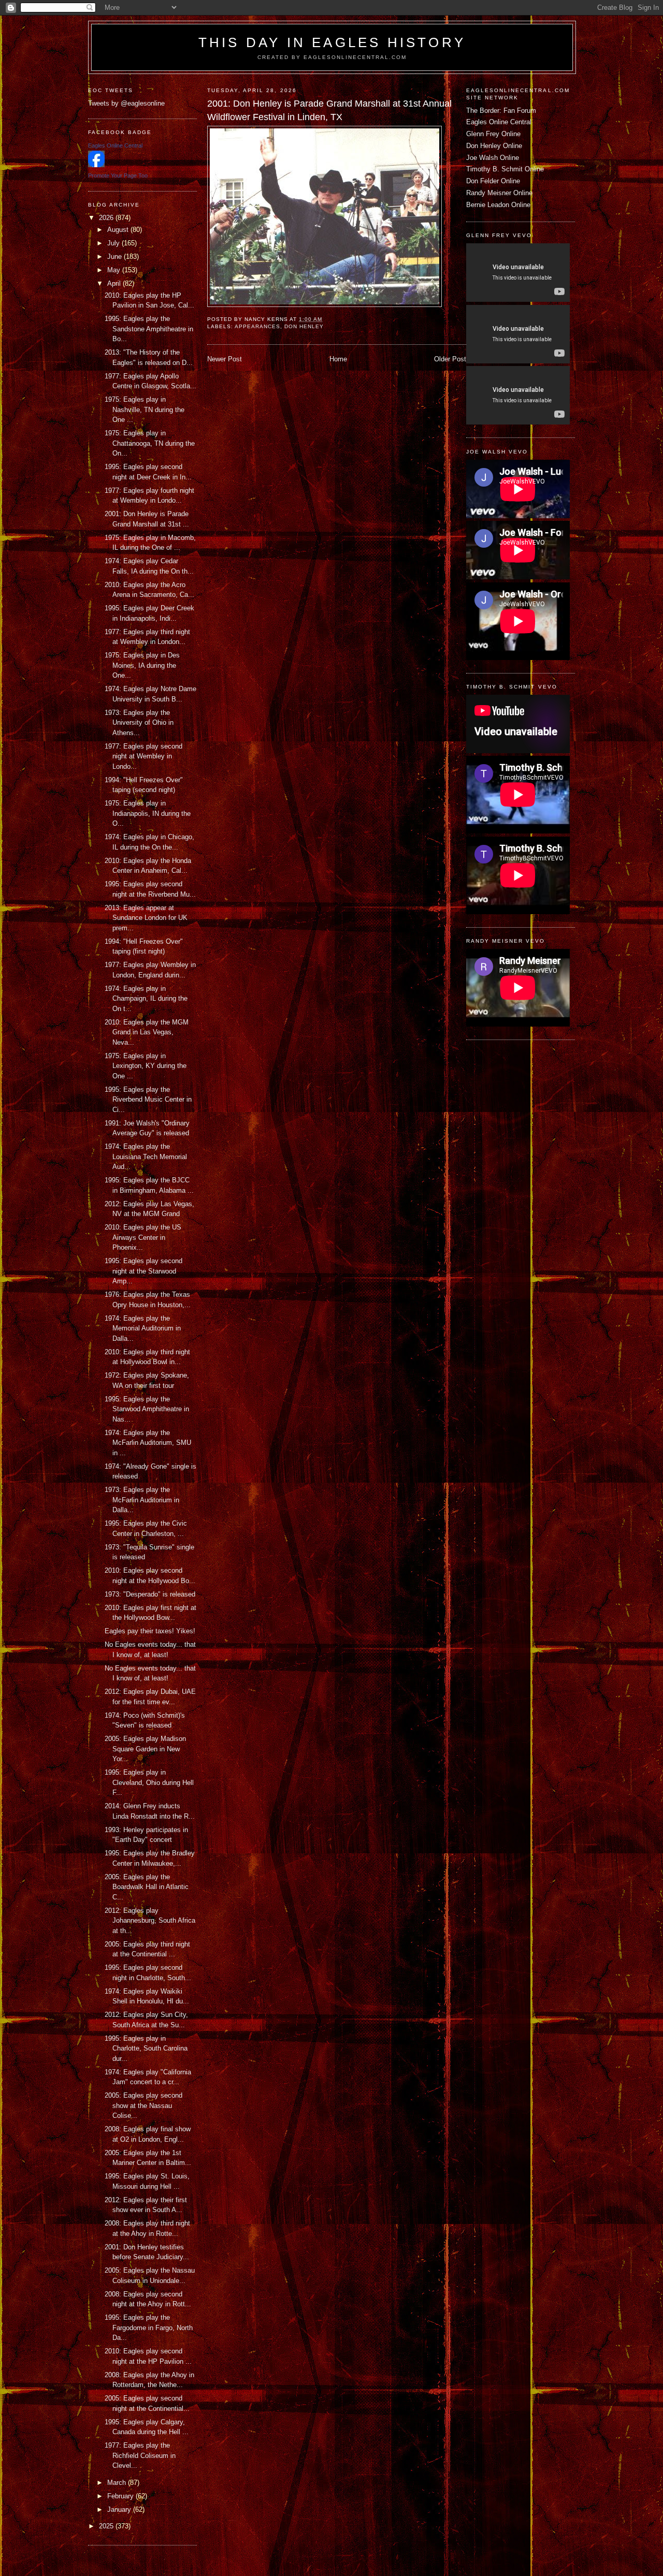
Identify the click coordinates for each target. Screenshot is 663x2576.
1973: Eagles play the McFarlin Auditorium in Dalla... (142, 1500)
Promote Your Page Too (118, 175)
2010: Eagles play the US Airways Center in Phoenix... (143, 1237)
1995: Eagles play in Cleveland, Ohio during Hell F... (149, 1782)
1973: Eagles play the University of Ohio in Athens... (139, 723)
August (119, 230)
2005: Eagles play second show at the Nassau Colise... (143, 2105)
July (114, 243)
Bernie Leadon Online (498, 205)
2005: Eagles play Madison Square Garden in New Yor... (145, 1749)
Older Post (450, 359)
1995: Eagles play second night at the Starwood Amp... (143, 1271)
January (120, 2509)
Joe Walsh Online (493, 158)
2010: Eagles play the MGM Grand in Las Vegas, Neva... (147, 1032)
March (118, 2483)
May (115, 270)
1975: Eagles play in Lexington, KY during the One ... (146, 1066)
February (121, 2496)
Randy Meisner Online (499, 193)
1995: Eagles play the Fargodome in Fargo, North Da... (149, 2328)
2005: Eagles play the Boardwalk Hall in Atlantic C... (147, 1887)
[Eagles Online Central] (96, 165)
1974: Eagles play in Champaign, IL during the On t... (146, 999)
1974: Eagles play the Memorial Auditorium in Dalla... (143, 1328)
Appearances (257, 326)
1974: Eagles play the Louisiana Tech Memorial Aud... (146, 1157)
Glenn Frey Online (493, 134)
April (115, 283)
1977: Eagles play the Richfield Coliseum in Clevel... (140, 2455)
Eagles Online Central (499, 122)
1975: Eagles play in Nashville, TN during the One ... (145, 409)
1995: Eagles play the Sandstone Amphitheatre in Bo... (149, 329)
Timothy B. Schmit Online (505, 169)
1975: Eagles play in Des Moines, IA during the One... (142, 665)
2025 (107, 2526)
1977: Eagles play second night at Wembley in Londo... (143, 756)
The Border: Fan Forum (501, 111)
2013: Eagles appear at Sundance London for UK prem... (146, 918)
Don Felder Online (493, 181)
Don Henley (304, 326)
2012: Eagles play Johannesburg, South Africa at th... (150, 1921)
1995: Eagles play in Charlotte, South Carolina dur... (146, 2048)
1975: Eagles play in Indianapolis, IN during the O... (148, 813)
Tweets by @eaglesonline (126, 103)
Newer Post (225, 359)
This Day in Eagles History (332, 42)
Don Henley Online (494, 146)
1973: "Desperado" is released (150, 1594)
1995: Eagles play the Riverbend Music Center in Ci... (148, 1100)
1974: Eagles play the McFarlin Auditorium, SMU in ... (148, 1443)
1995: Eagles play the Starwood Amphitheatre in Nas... (147, 1409)
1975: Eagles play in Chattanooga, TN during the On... (150, 443)
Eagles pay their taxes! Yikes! (150, 1631)
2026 (107, 218)
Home (338, 359)
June (116, 257)
